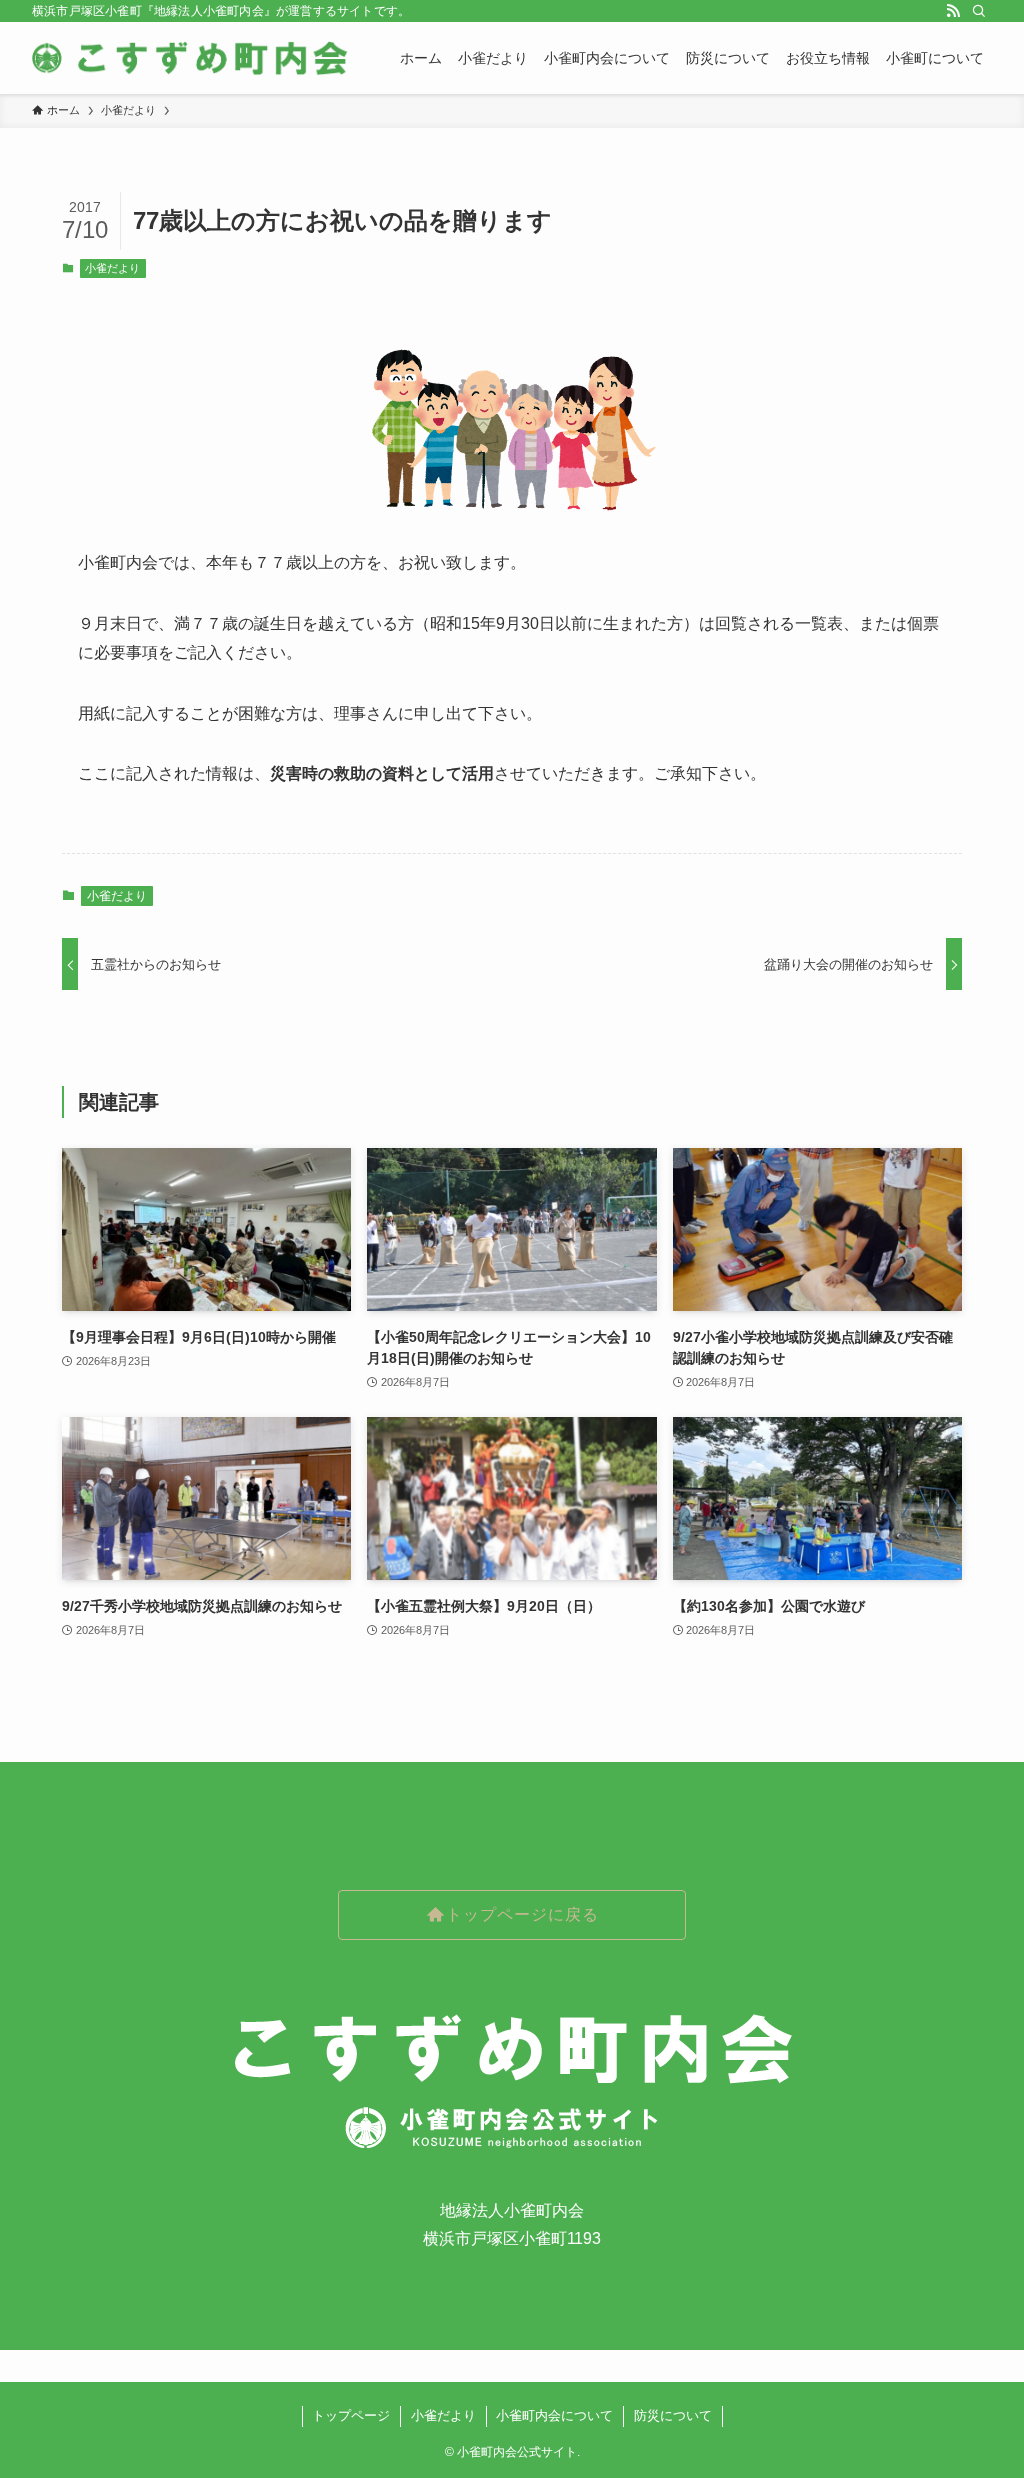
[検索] (979, 11)
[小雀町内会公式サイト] (192, 58)
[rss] (953, 11)
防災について (673, 2415)
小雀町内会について (554, 2415)
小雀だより (112, 268)
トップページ (351, 2415)
